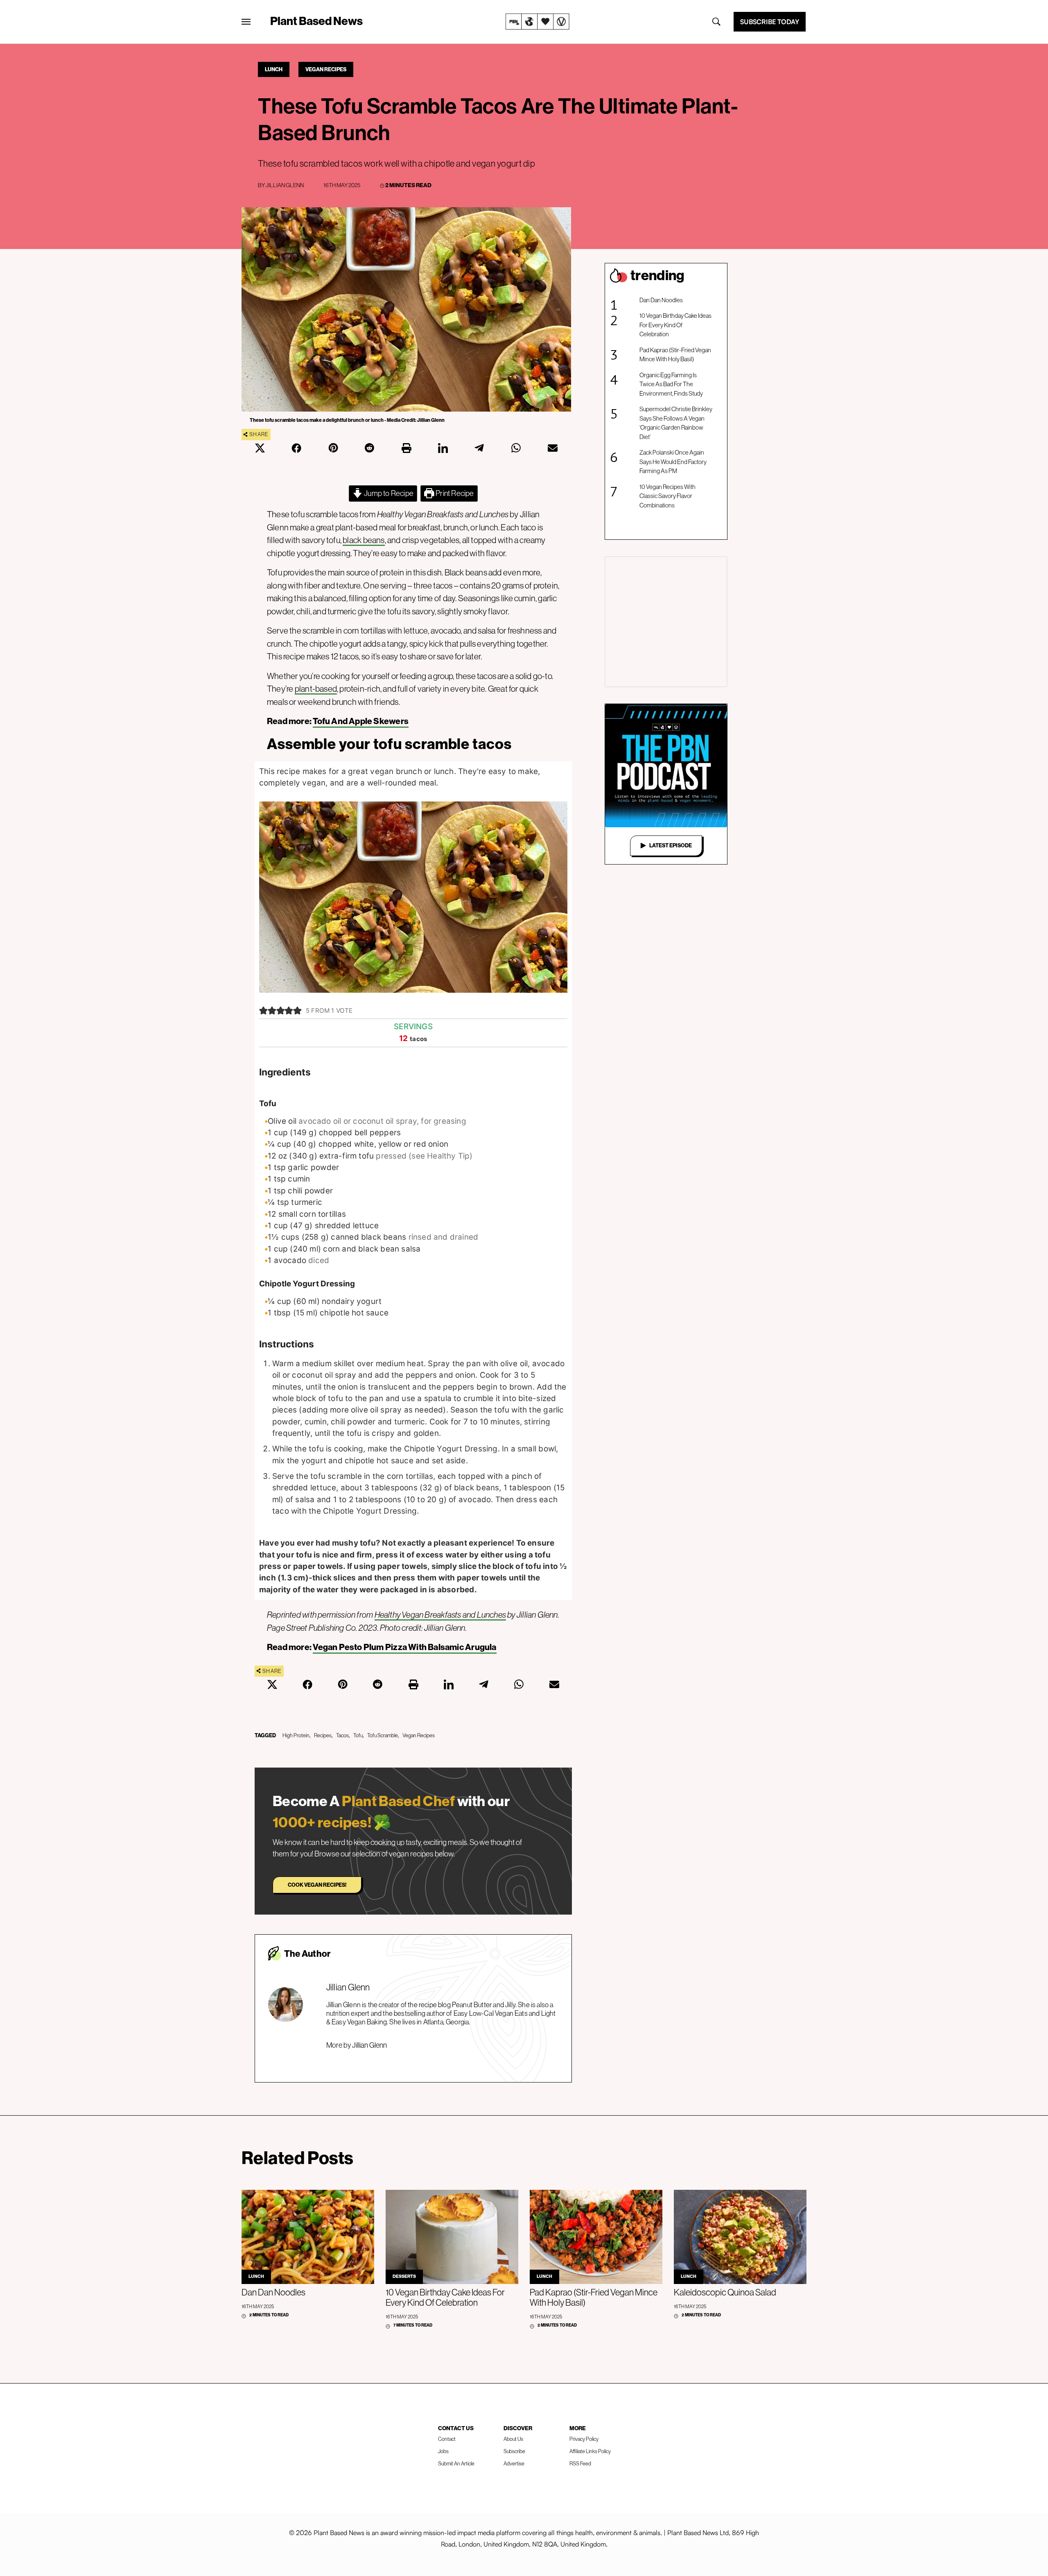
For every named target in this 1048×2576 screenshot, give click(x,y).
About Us (513, 2439)
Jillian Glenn (285, 185)
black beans (364, 540)
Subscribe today (770, 22)
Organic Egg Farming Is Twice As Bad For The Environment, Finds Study (671, 384)
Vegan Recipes (326, 69)
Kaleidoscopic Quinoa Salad (725, 2292)
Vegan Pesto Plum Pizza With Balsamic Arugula (404, 1647)
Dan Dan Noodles (661, 300)
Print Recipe (454, 493)
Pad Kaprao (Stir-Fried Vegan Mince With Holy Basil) (675, 355)
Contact (447, 2439)
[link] (538, 22)
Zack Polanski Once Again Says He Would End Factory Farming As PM (673, 462)
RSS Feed (580, 2464)
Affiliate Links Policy (590, 2451)
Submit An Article (456, 2464)
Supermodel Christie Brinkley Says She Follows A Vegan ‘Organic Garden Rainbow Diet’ (676, 423)
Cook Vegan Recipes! (317, 1885)
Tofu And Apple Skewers (361, 721)
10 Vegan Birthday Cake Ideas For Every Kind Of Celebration (675, 325)
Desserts (404, 2276)
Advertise (514, 2464)
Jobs (443, 2451)
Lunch (274, 69)
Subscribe (514, 2451)
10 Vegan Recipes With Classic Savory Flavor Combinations (667, 496)
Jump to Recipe (388, 493)
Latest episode (671, 845)
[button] (263, 1011)
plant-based (316, 689)
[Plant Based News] (246, 22)
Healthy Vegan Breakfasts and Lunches (440, 1615)
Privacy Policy (584, 2439)
